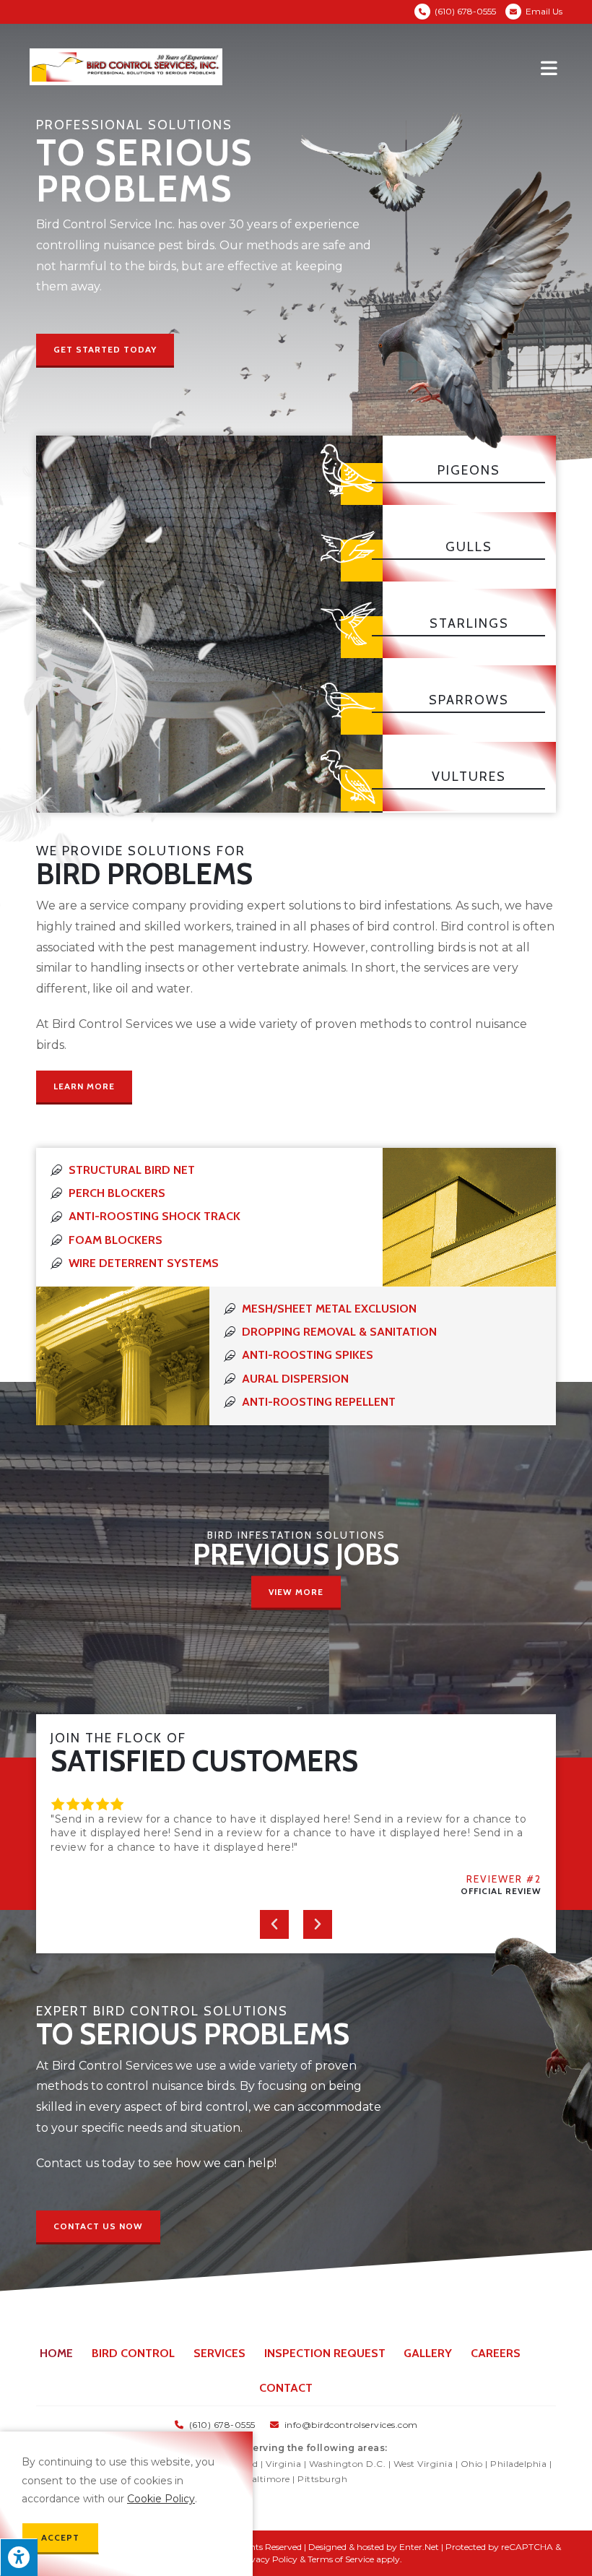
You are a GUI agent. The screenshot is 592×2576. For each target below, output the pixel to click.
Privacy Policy (268, 2559)
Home (56, 2353)
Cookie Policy (161, 2499)
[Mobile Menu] (552, 67)
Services (219, 2353)
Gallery (428, 2353)
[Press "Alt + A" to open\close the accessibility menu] (19, 2557)
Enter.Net (419, 2547)
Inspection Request (325, 2353)
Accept (60, 2537)
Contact (286, 2388)
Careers (496, 2353)
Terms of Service (341, 2559)
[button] (105, 351)
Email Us (544, 11)
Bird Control (133, 2353)
